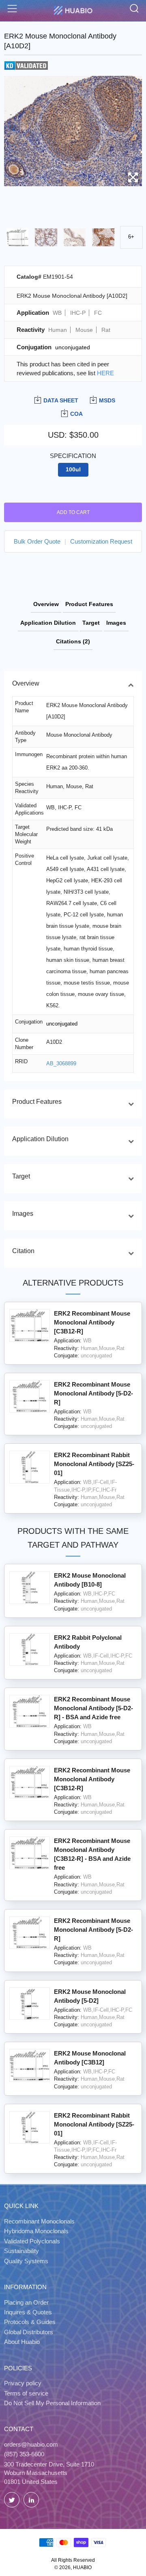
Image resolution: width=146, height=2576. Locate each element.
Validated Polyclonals (32, 2241)
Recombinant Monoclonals (39, 2221)
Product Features (89, 604)
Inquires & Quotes (28, 2312)
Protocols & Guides (30, 2322)
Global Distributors (29, 2332)
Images (116, 623)
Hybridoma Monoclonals (36, 2231)
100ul (73, 470)
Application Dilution (48, 623)
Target (91, 623)
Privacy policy (23, 2383)
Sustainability (21, 2251)
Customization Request (101, 541)
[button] (14, 129)
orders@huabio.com (31, 2444)
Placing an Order (26, 2302)
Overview (46, 604)
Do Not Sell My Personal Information (52, 2403)
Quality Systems (26, 2261)
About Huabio (22, 2342)
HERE (105, 373)
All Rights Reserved (73, 2560)
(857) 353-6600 (24, 2454)
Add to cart (73, 512)
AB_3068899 (61, 1063)
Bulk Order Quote (37, 541)
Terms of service (26, 2393)
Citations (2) (73, 641)
